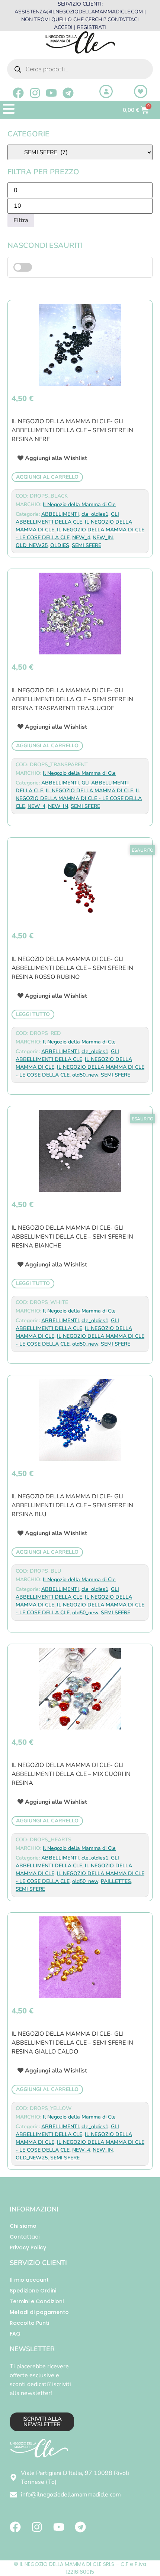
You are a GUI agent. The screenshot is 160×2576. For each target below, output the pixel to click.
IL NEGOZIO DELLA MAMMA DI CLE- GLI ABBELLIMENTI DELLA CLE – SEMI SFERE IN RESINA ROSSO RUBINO (72, 968)
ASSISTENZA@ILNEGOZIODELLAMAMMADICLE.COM (79, 12)
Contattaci (25, 2237)
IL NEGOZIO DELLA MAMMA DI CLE (89, 791)
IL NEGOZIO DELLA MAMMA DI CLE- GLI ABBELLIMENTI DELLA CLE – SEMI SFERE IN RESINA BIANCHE (72, 1237)
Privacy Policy (28, 2247)
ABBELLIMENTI (60, 514)
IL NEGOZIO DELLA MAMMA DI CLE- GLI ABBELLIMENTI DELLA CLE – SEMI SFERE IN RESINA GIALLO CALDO (72, 2043)
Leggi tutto (33, 1014)
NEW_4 (81, 538)
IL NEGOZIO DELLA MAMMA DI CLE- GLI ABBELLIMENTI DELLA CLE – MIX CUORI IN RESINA (71, 1774)
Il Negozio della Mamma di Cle (79, 504)
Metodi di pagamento (39, 2312)
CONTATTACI (123, 20)
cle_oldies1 (95, 514)
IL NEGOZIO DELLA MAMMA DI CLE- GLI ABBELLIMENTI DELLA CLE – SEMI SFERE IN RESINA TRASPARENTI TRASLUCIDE (72, 699)
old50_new (85, 1075)
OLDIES (60, 545)
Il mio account (29, 2280)
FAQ (15, 2334)
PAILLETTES (116, 1881)
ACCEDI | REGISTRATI (80, 27)
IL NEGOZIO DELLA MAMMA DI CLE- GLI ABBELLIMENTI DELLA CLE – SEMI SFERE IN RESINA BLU (72, 1505)
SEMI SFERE (87, 545)
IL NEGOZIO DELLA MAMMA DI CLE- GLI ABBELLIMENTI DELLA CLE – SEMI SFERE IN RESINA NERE (72, 430)
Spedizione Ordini (33, 2291)
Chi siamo (23, 2226)
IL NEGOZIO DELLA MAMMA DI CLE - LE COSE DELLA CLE (79, 798)
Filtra (21, 220)
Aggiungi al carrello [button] (47, 477)
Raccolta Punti (29, 2323)
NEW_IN (103, 538)
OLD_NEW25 (32, 545)
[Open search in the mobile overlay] (80, 69)
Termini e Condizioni (37, 2301)
